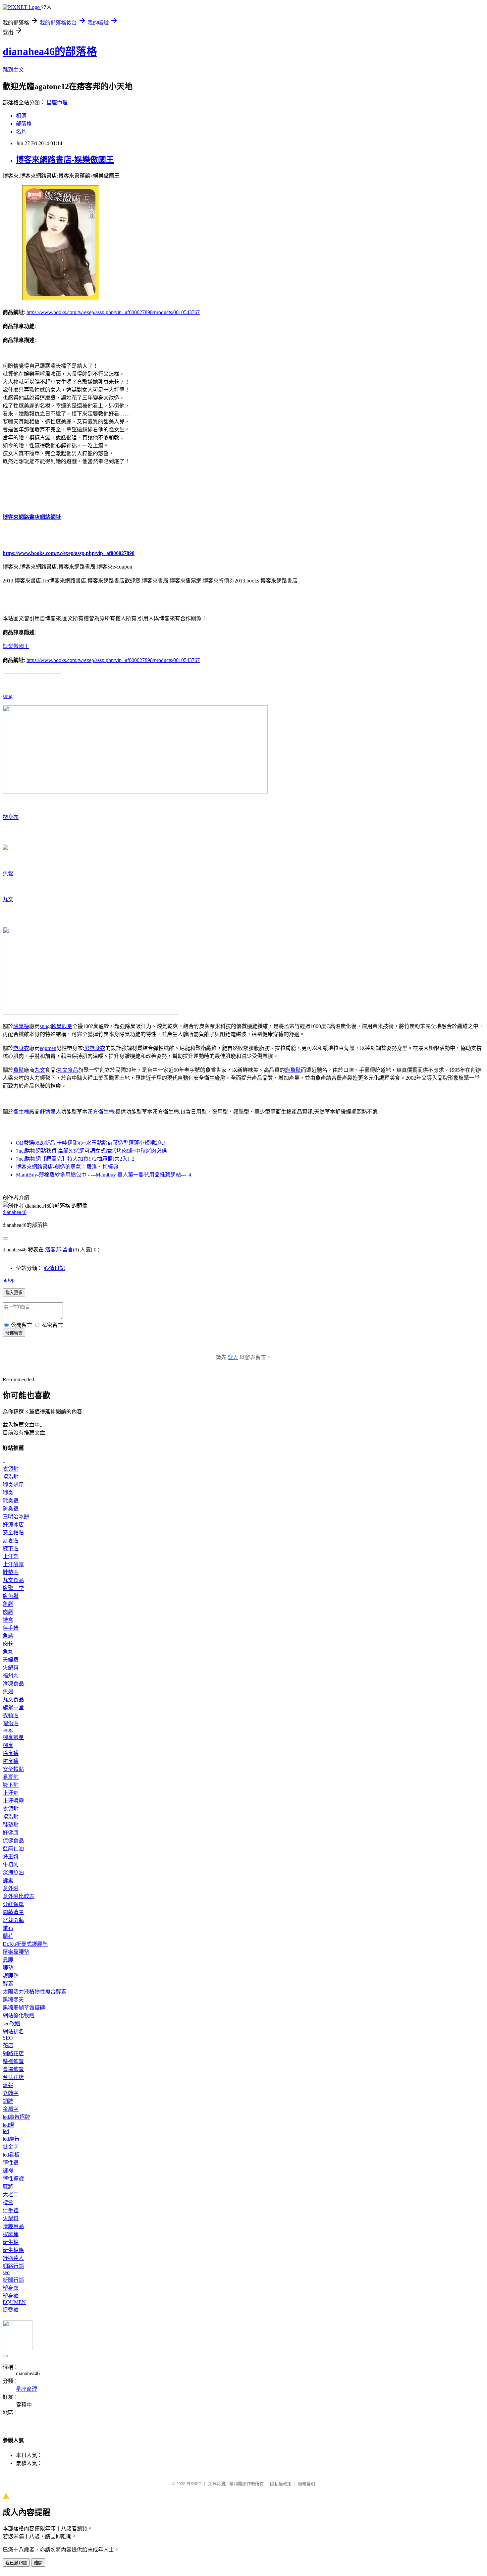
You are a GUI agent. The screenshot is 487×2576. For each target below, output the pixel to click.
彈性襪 (11, 2163)
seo (6, 2272)
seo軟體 (11, 2024)
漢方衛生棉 (101, 1112)
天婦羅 (11, 1660)
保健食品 (13, 1841)
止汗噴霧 (13, 1564)
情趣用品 (13, 2226)
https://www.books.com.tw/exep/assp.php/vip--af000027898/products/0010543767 (113, 312)
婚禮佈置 (13, 2061)
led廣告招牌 (16, 2117)
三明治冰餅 (16, 1517)
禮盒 (8, 1620)
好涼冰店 (13, 1525)
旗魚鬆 (293, 1070)
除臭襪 (21, 1026)
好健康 (11, 1833)
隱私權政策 (281, 2484)
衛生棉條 (13, 2250)
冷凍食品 (13, 1684)
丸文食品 (68, 1070)
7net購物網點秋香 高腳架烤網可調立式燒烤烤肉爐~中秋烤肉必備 (91, 1151)
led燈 (8, 2125)
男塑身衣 (95, 1048)
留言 (68, 1250)
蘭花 (8, 1936)
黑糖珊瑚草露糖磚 (24, 2008)
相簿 (21, 116)
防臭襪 (11, 1509)
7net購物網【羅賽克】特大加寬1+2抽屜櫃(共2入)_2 (75, 1159)
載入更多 (14, 1293)
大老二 (11, 2194)
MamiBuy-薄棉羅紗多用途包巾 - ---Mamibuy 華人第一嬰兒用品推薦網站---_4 (104, 1175)
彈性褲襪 (13, 2179)
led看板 (11, 2155)
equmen (48, 1048)
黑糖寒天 (13, 2000)
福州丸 (11, 1676)
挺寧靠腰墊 (16, 1952)
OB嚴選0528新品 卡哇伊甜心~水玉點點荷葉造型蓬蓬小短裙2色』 (92, 1143)
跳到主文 (13, 70)
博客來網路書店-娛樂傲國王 (65, 160)
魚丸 (8, 1652)
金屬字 (11, 2109)
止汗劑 (11, 1556)
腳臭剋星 (62, 1026)
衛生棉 (21, 1112)
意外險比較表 (19, 1896)
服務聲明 (306, 2484)
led (6, 2131)
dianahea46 (15, 1212)
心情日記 (54, 1268)
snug (8, 696)
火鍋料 (11, 1668)
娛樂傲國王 (16, 646)
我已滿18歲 (16, 2563)
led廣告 (11, 2139)
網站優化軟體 (19, 2016)
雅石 (8, 1928)
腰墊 (8, 1968)
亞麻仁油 (13, 1849)
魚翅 (8, 1692)
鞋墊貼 (11, 1572)
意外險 (11, 1888)
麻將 (8, 2187)
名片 (21, 132)
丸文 (8, 899)
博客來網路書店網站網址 (32, 517)
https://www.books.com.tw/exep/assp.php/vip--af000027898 (69, 553)
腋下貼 (11, 1548)
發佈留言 (14, 1333)
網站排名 (13, 2031)
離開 (38, 2563)
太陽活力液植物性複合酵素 (34, 1992)
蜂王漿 (11, 1857)
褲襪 (8, 2171)
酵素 (8, 1880)
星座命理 (57, 103)
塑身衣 (11, 817)
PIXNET (194, 2484)
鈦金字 (11, 2147)
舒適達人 (50, 1112)
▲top (9, 1280)
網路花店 (13, 2053)
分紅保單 (13, 1904)
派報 (8, 2085)
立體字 (11, 2093)
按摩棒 (11, 2234)
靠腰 (8, 1960)
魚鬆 (8, 874)
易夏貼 (11, 1540)
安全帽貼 (13, 1533)
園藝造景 (13, 1912)
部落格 (24, 124)
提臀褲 (11, 2310)
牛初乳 (11, 1864)
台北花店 (13, 2077)
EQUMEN (14, 2302)
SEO (8, 2038)
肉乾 (8, 1644)
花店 (8, 2045)
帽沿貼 (11, 1477)
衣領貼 (11, 1469)
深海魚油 (13, 1872)
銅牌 (8, 2101)
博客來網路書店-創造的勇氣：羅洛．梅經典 (67, 1167)
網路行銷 (13, 2266)
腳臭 (8, 1493)
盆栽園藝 (13, 1920)
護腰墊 (11, 1976)
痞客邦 (53, 1250)
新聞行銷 (13, 2280)
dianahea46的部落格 (50, 51)
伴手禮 (11, 1628)
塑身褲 (11, 2296)
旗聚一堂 (13, 1588)
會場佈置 (13, 2069)
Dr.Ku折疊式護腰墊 (25, 1944)
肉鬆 (8, 1612)
